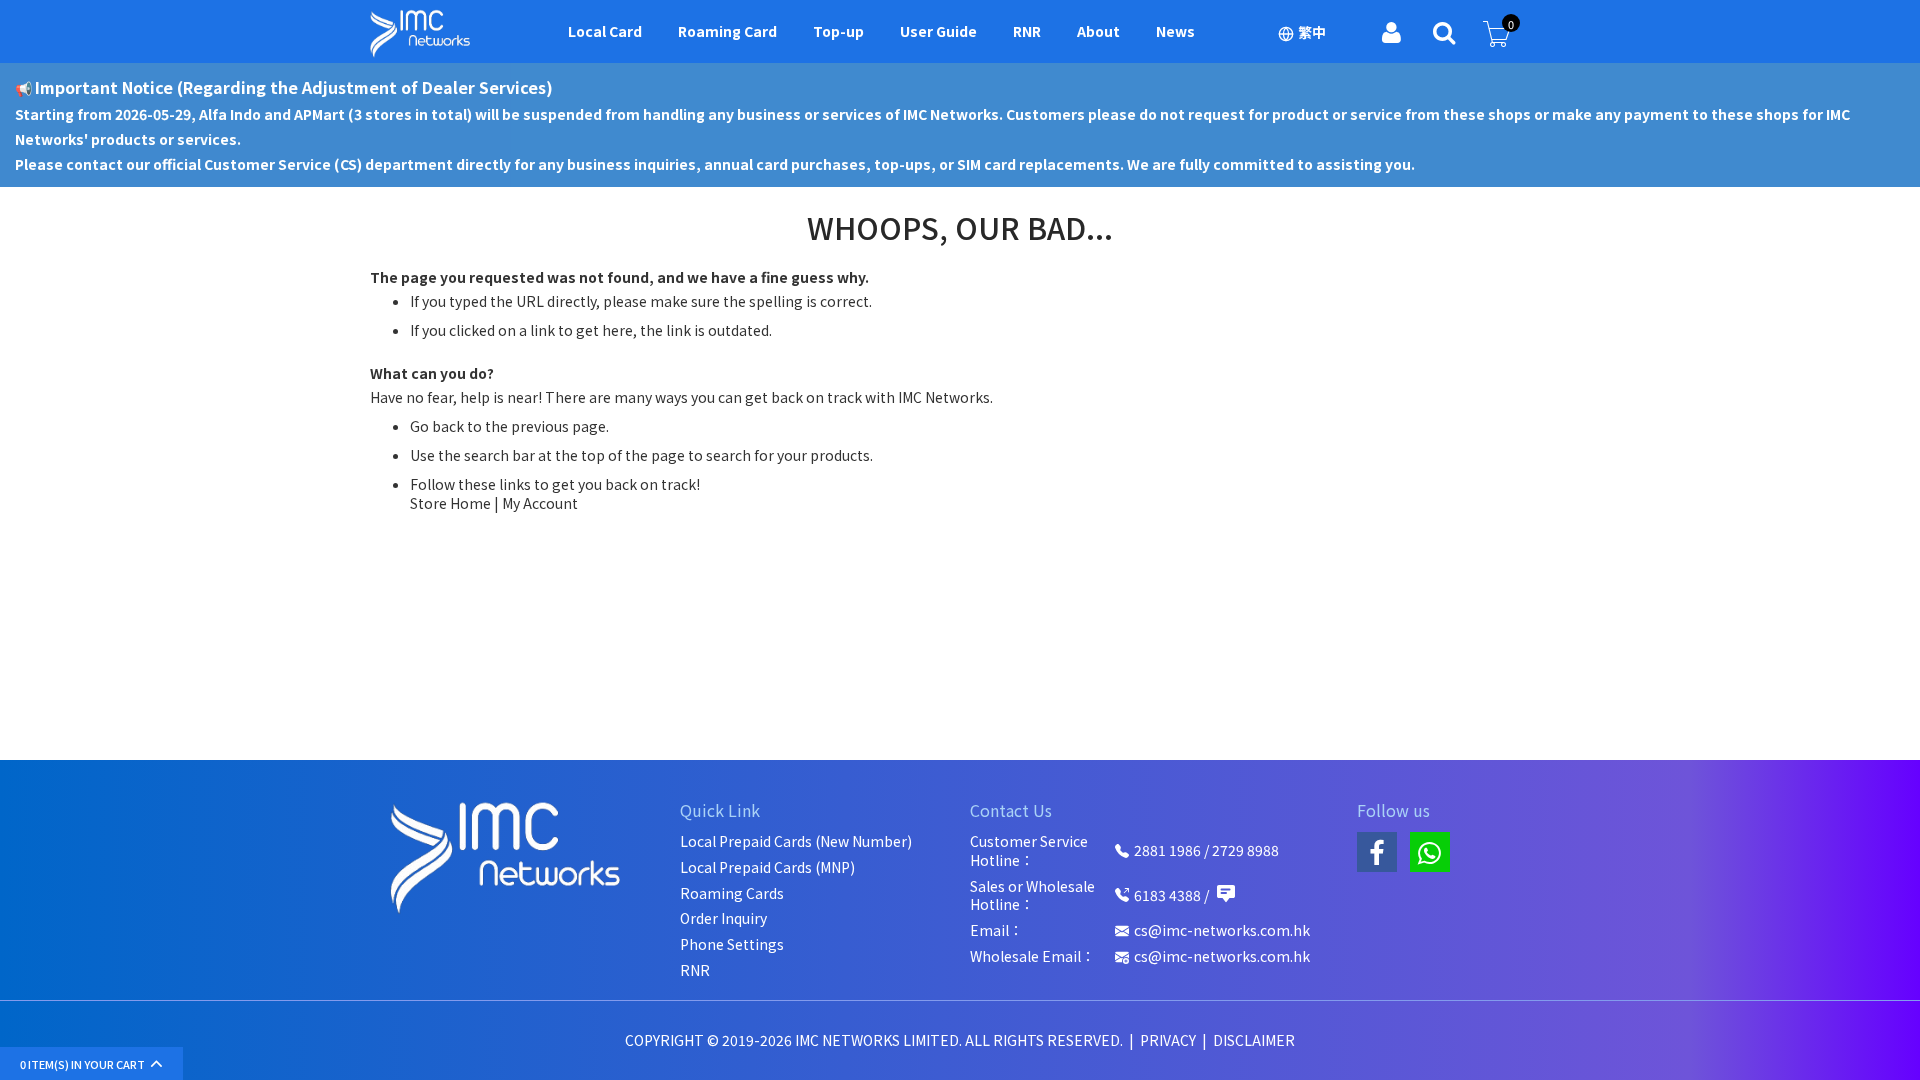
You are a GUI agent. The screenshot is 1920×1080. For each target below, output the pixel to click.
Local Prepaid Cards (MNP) (767, 867)
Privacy (1169, 1040)
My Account (540, 503)
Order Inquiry (723, 918)
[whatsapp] (1430, 852)
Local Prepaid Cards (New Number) (796, 841)
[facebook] (1377, 852)
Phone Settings (732, 944)
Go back (437, 426)
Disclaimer (1254, 1040)
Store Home (450, 503)
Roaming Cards (732, 893)
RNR (695, 970)
